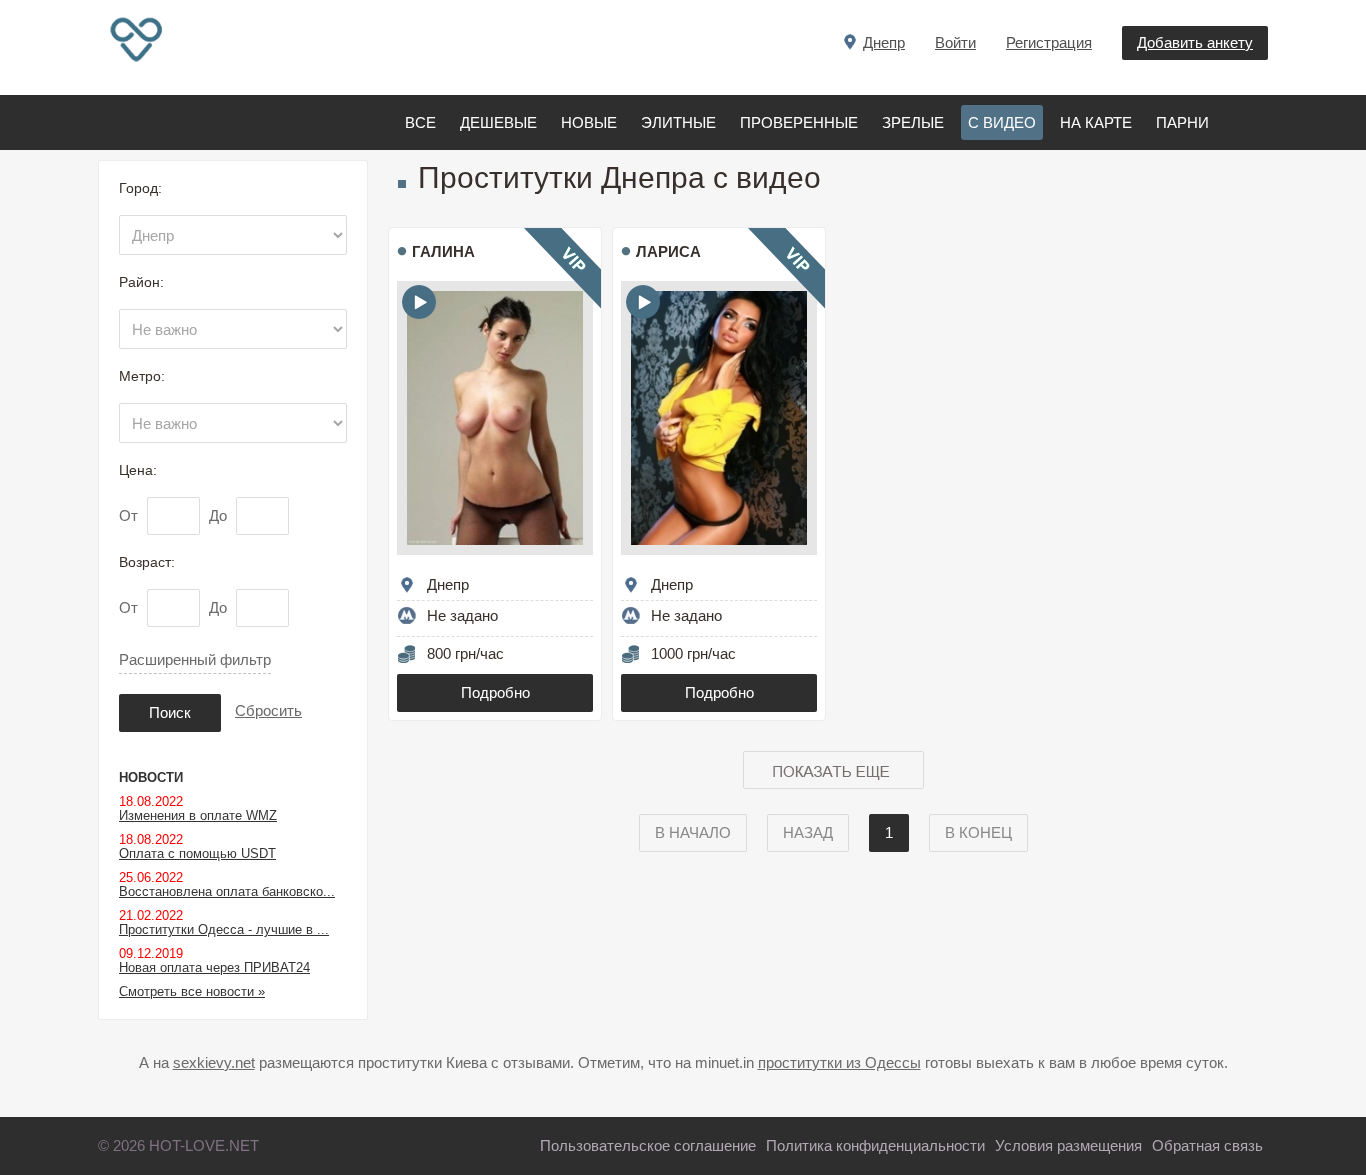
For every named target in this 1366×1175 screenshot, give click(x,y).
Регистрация (1049, 42)
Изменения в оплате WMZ (198, 815)
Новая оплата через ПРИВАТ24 (214, 967)
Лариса (668, 251)
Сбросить (268, 710)
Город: (140, 188)
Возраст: (147, 562)
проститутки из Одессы (839, 1062)
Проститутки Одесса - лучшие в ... (224, 929)
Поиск (170, 712)
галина (443, 251)
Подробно (495, 692)
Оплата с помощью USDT (197, 853)
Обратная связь (1207, 1145)
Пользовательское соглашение (648, 1145)
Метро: (142, 376)
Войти (955, 42)
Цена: (138, 470)
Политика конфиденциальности (875, 1145)
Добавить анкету (1195, 42)
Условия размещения (1068, 1145)
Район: (141, 282)
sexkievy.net (214, 1062)
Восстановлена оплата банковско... (227, 891)
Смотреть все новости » (192, 991)
